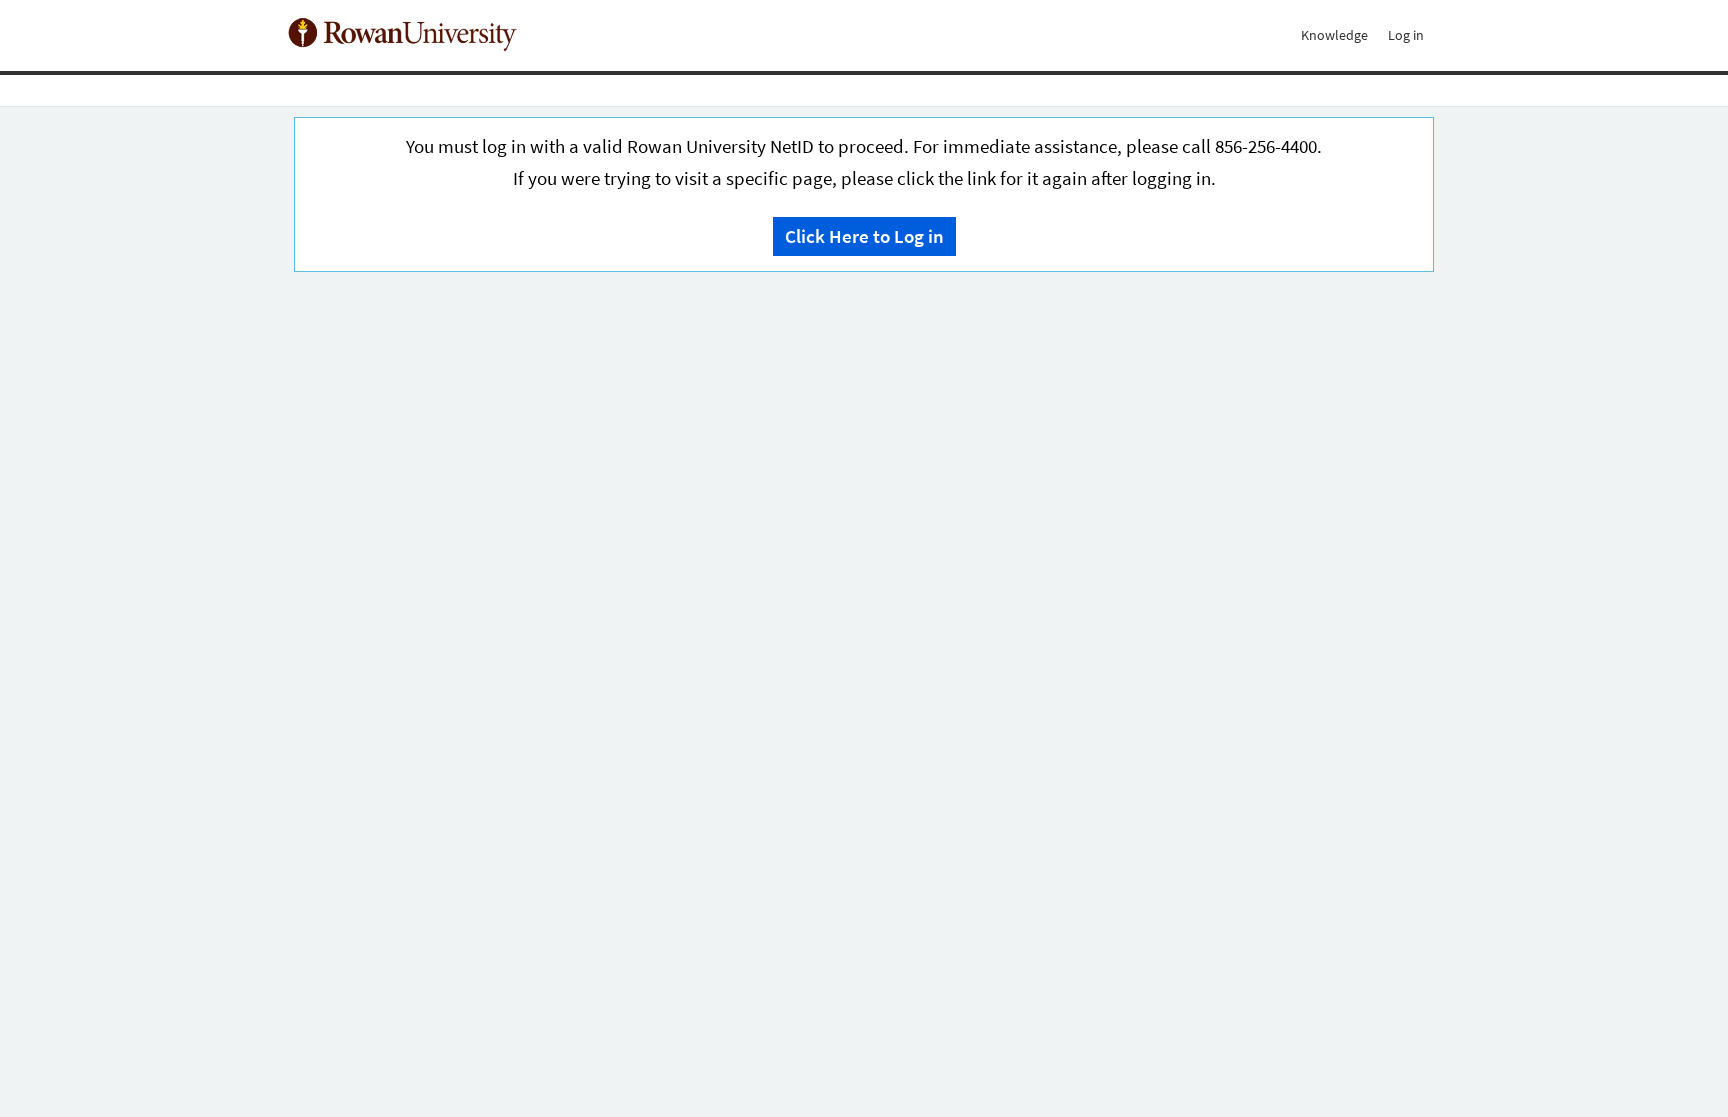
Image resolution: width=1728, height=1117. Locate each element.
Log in (1406, 35)
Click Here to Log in (864, 236)
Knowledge (1334, 35)
